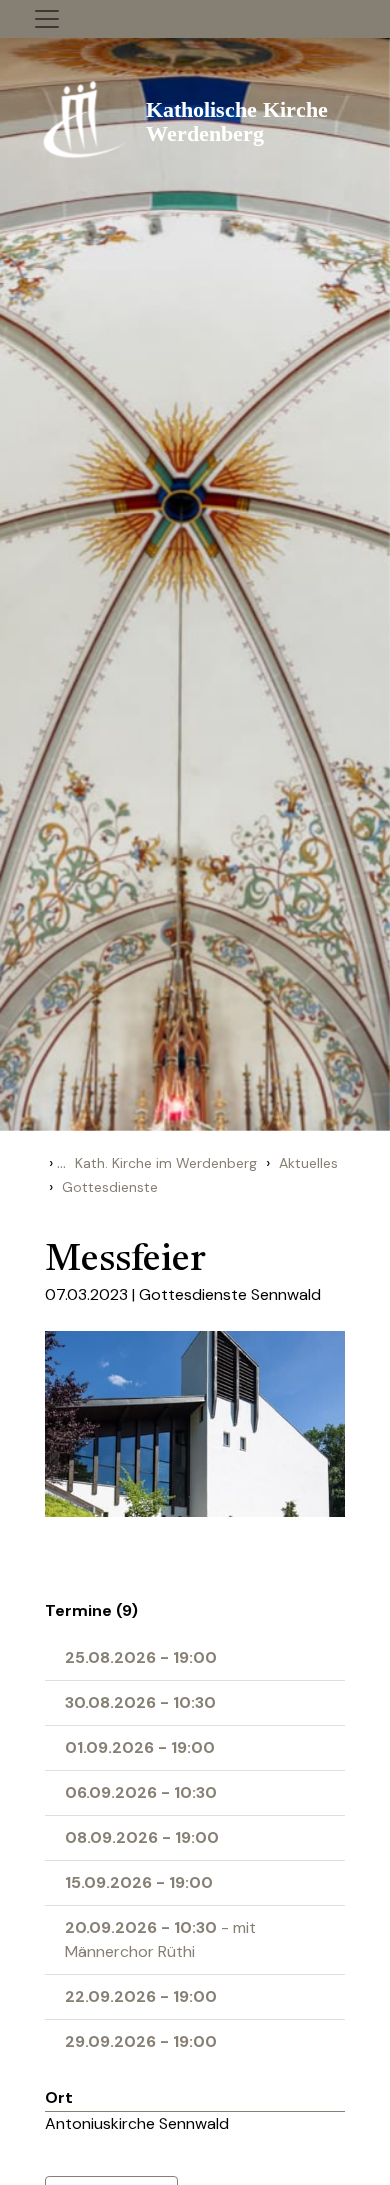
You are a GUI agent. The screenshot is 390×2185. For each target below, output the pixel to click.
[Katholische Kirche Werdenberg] (195, 118)
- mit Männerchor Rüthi (160, 1939)
